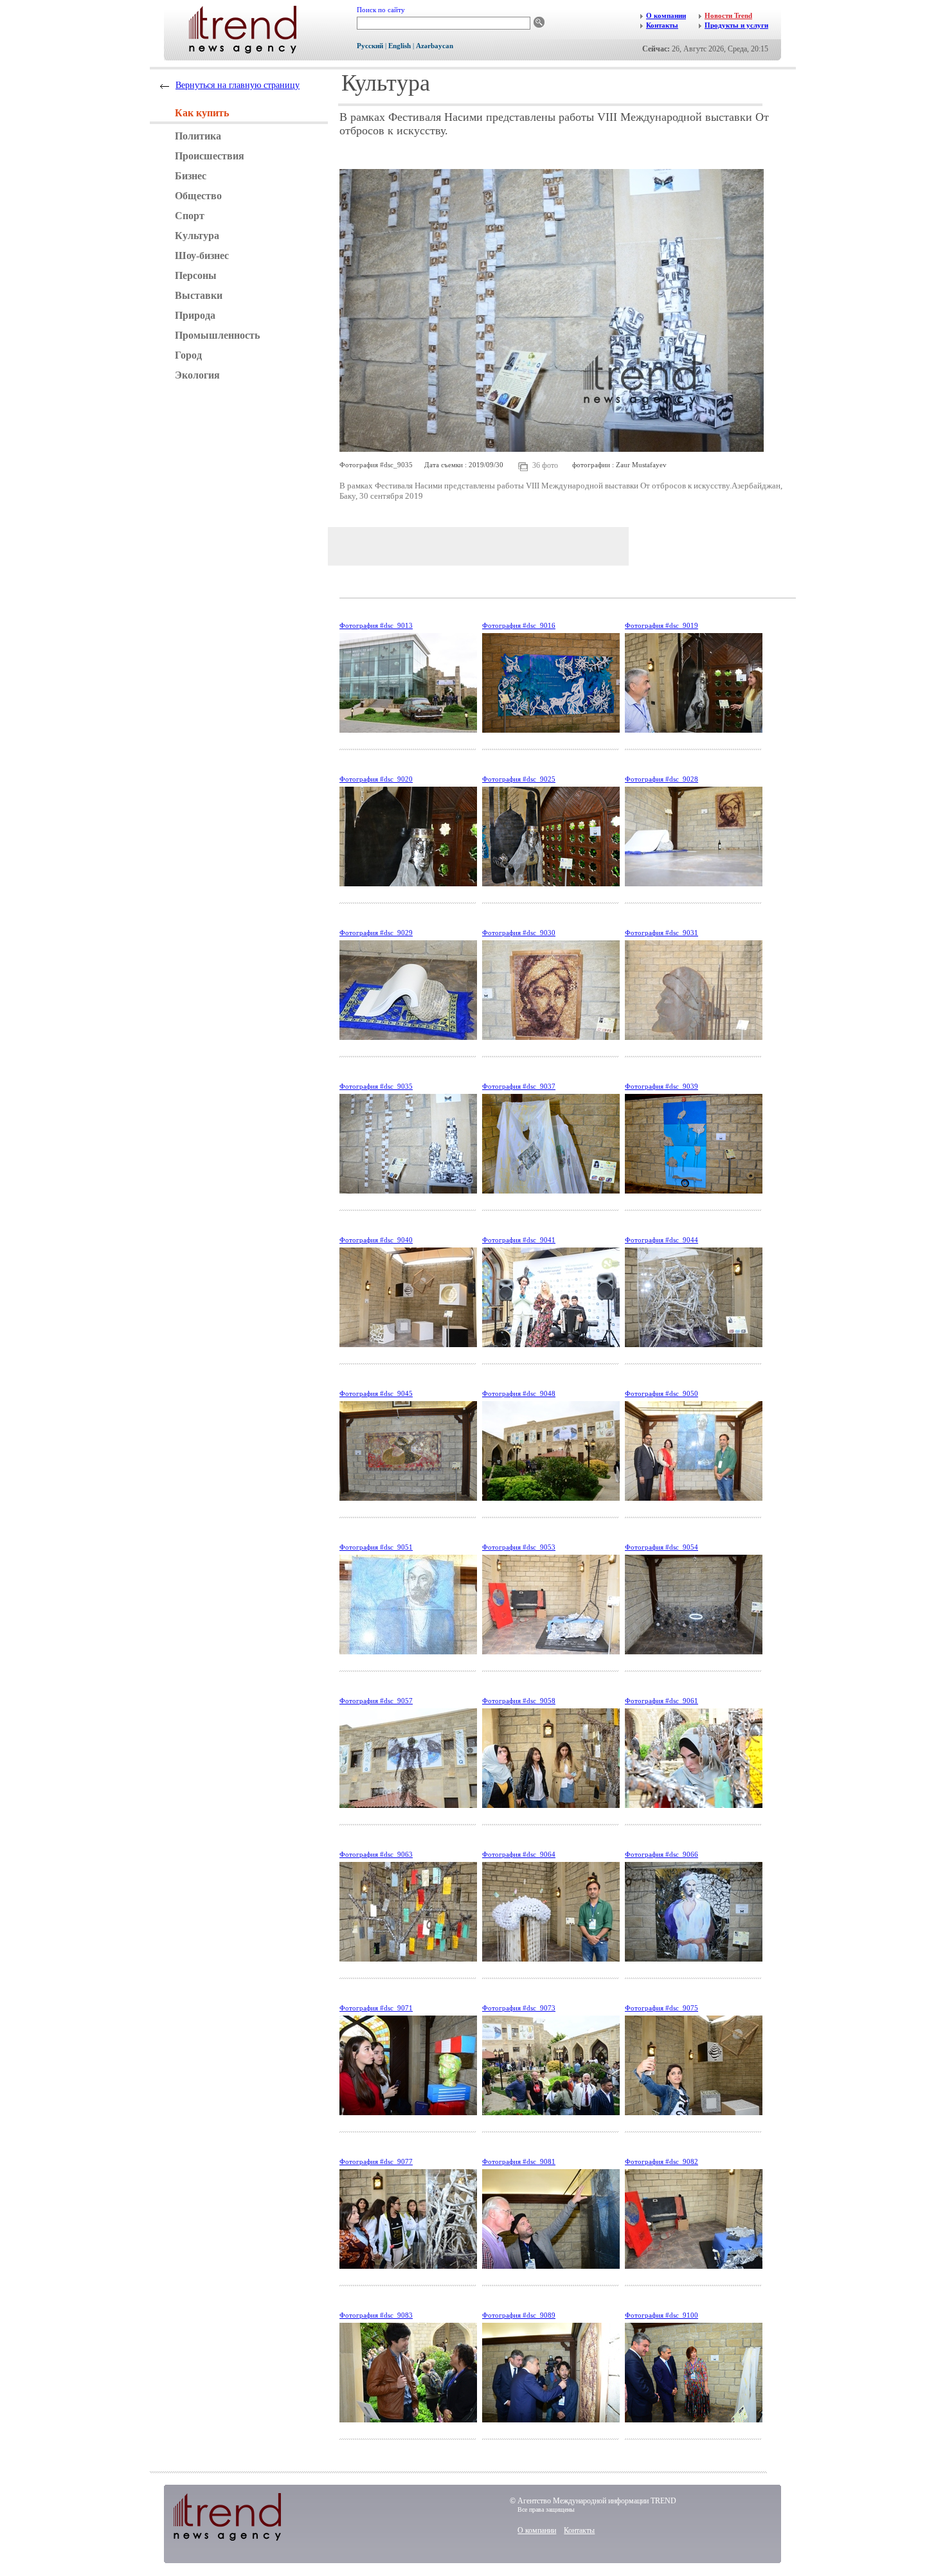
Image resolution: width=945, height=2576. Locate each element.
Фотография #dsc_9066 (661, 1854)
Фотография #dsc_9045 (376, 1393)
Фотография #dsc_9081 (519, 2161)
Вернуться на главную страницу (238, 85)
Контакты (579, 2530)
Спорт (190, 216)
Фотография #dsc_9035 (376, 1086)
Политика (198, 136)
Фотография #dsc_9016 (519, 625)
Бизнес (191, 176)
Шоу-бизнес (202, 255)
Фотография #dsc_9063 (376, 1854)
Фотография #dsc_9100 (661, 2315)
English (400, 46)
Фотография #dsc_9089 (519, 2315)
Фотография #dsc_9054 (661, 1547)
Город (188, 355)
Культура (197, 236)
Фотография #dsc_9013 (376, 625)
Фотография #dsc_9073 (519, 2008)
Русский (370, 46)
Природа (195, 315)
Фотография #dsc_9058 (519, 1701)
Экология (197, 375)
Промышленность (217, 335)
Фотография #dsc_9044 (661, 1240)
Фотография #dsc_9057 (376, 1701)
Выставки (199, 295)
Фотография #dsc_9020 (376, 779)
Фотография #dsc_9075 (661, 2008)
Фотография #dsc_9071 (376, 2008)
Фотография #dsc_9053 (519, 1547)
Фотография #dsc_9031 (661, 933)
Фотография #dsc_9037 (519, 1086)
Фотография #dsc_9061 (661, 1701)
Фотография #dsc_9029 (376, 933)
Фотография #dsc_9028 (661, 779)
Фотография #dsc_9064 (519, 1854)
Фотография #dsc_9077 (376, 2161)
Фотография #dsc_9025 (519, 779)
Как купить (202, 113)
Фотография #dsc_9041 (519, 1240)
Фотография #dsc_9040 (376, 1240)
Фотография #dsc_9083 (376, 2315)
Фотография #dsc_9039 (661, 1086)
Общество (198, 196)
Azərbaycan (435, 46)
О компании (537, 2530)
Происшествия (210, 156)
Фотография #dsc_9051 (376, 1547)
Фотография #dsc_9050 (661, 1393)
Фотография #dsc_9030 (519, 933)
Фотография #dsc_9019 (661, 625)
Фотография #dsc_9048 (519, 1393)
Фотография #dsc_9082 (661, 2161)
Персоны (196, 275)
